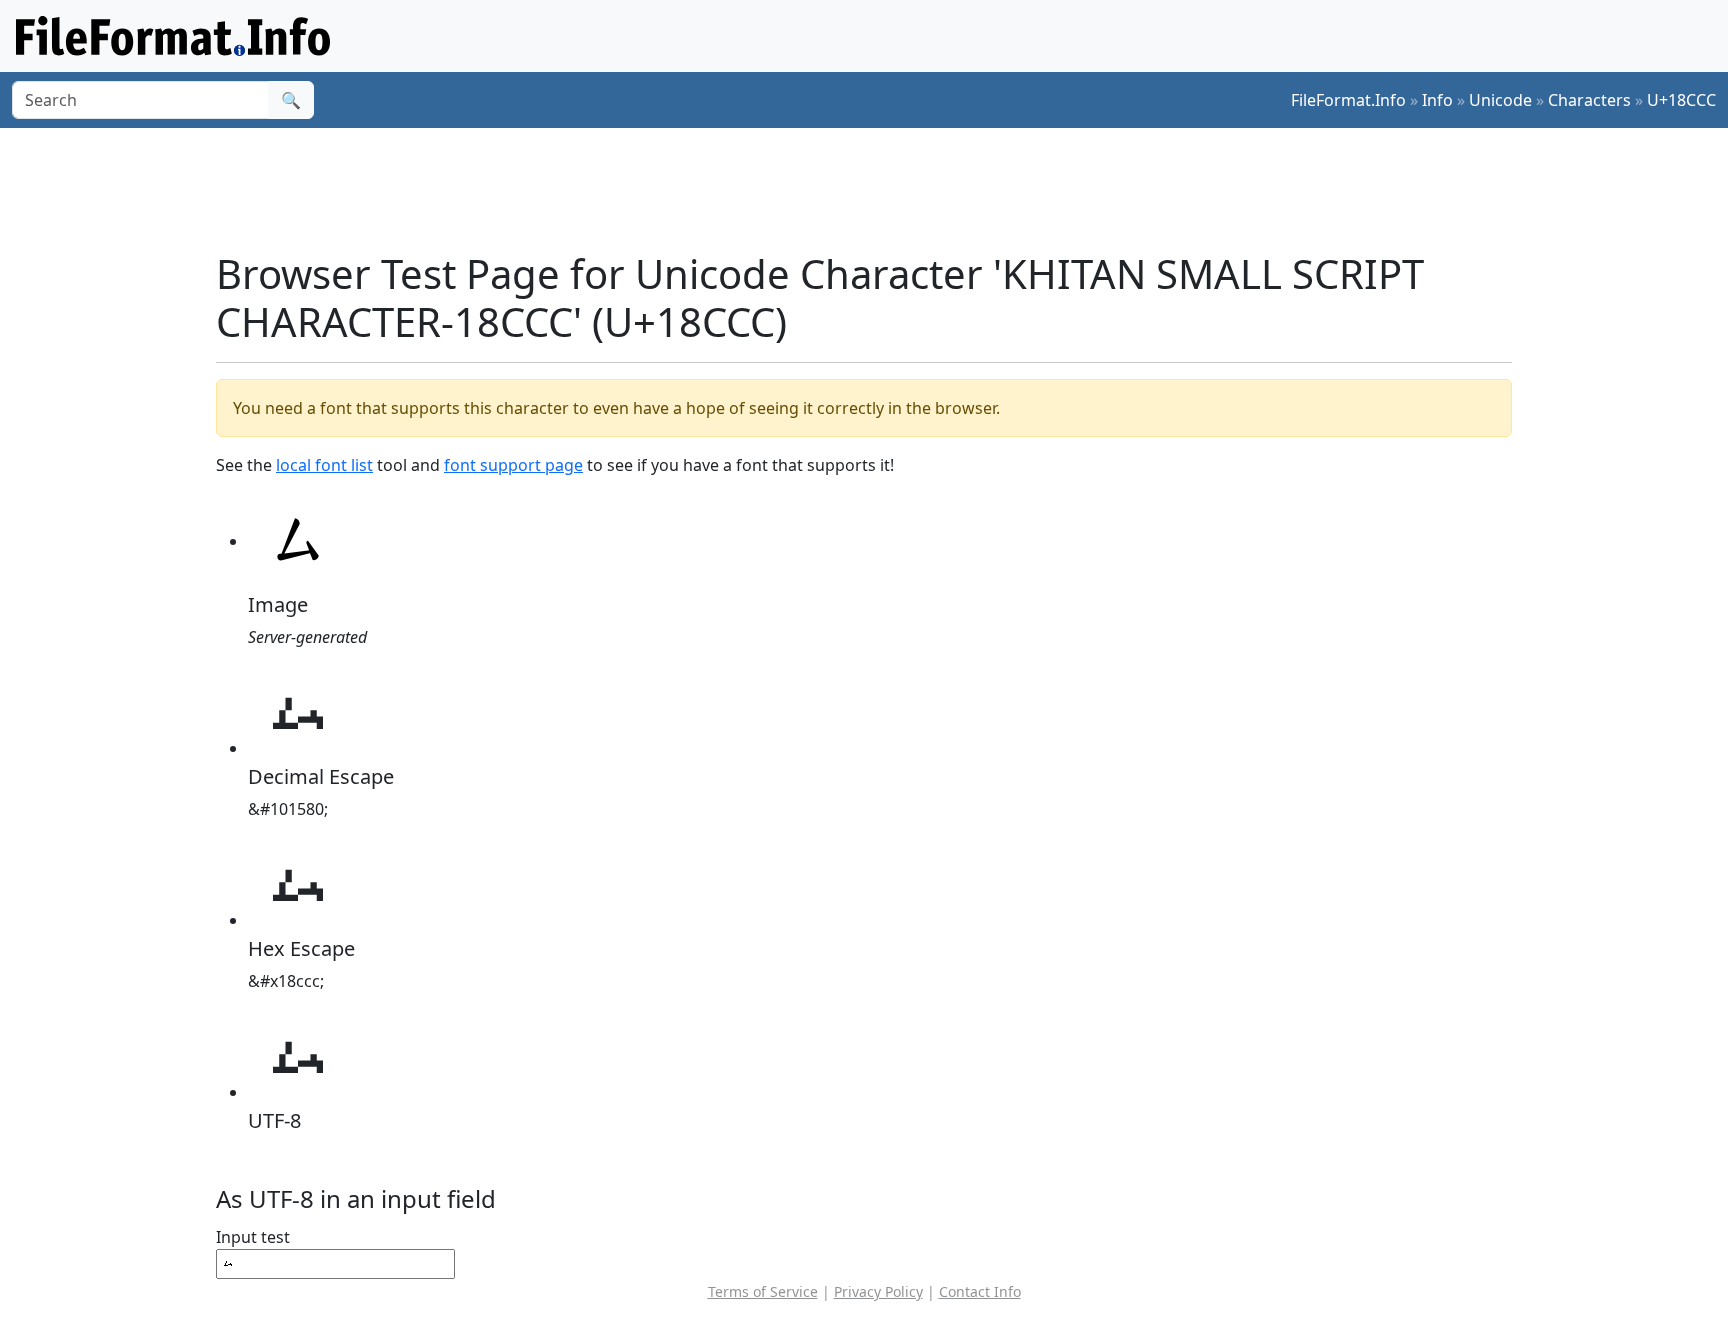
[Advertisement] (876, 189)
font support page (513, 465)
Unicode (1500, 100)
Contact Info (980, 1291)
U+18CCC (1681, 100)
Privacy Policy (878, 1291)
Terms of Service (763, 1291)
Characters (1589, 100)
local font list (324, 465)
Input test (253, 1237)
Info (1437, 100)
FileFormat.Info (1348, 100)
